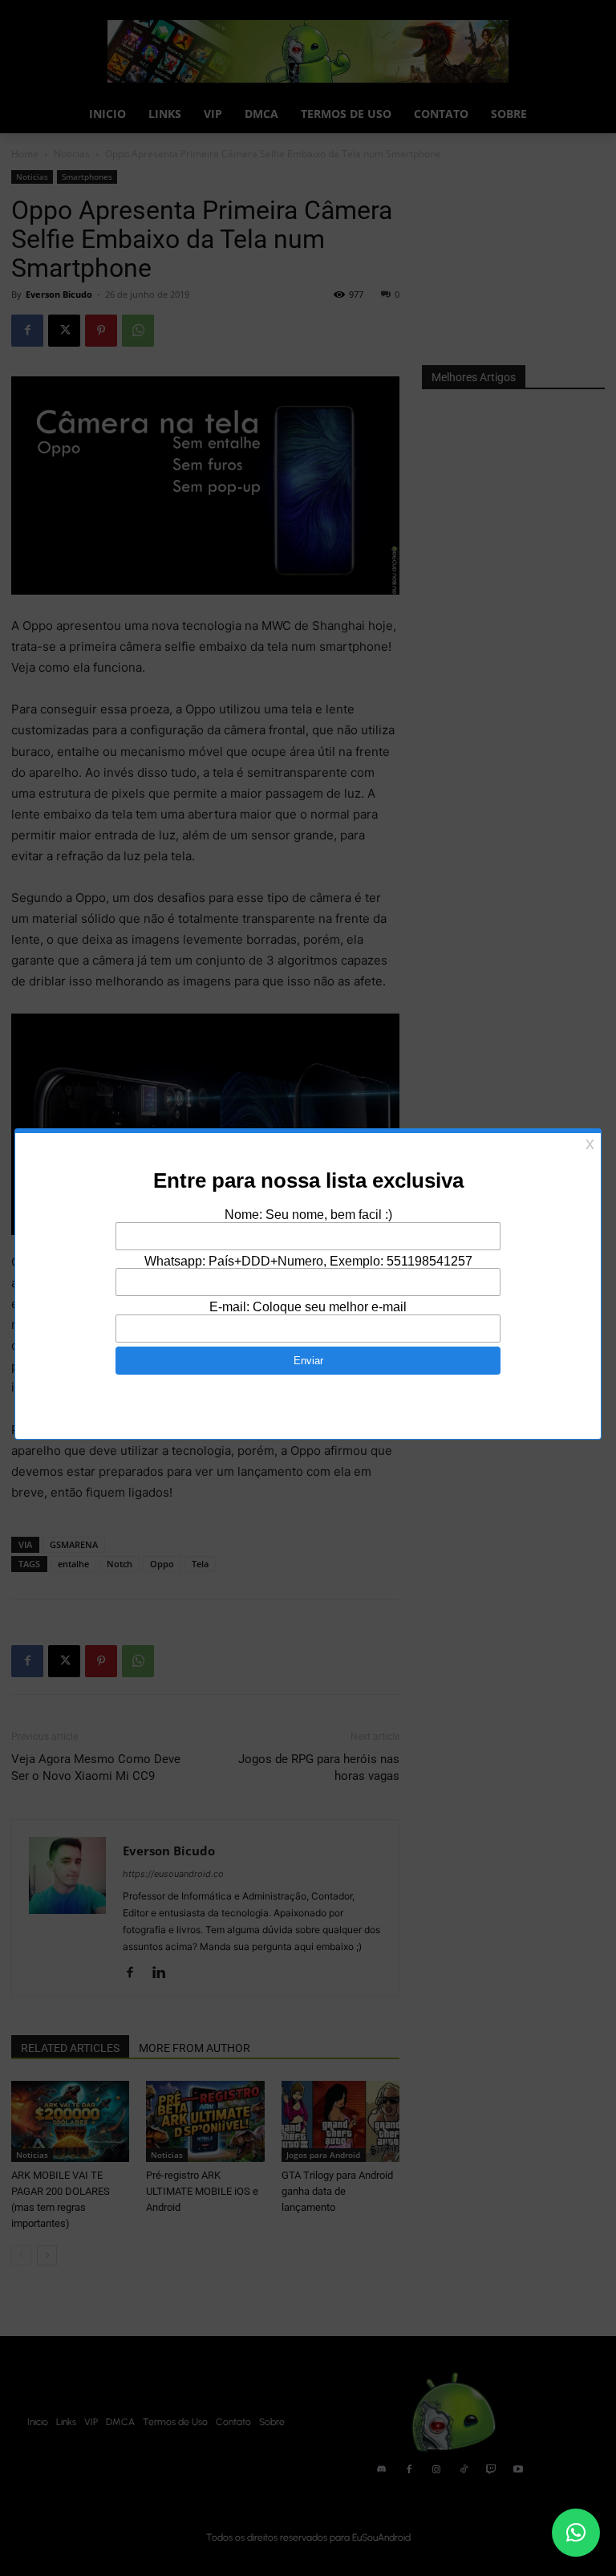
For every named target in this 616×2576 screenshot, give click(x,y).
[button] (576, 2533)
